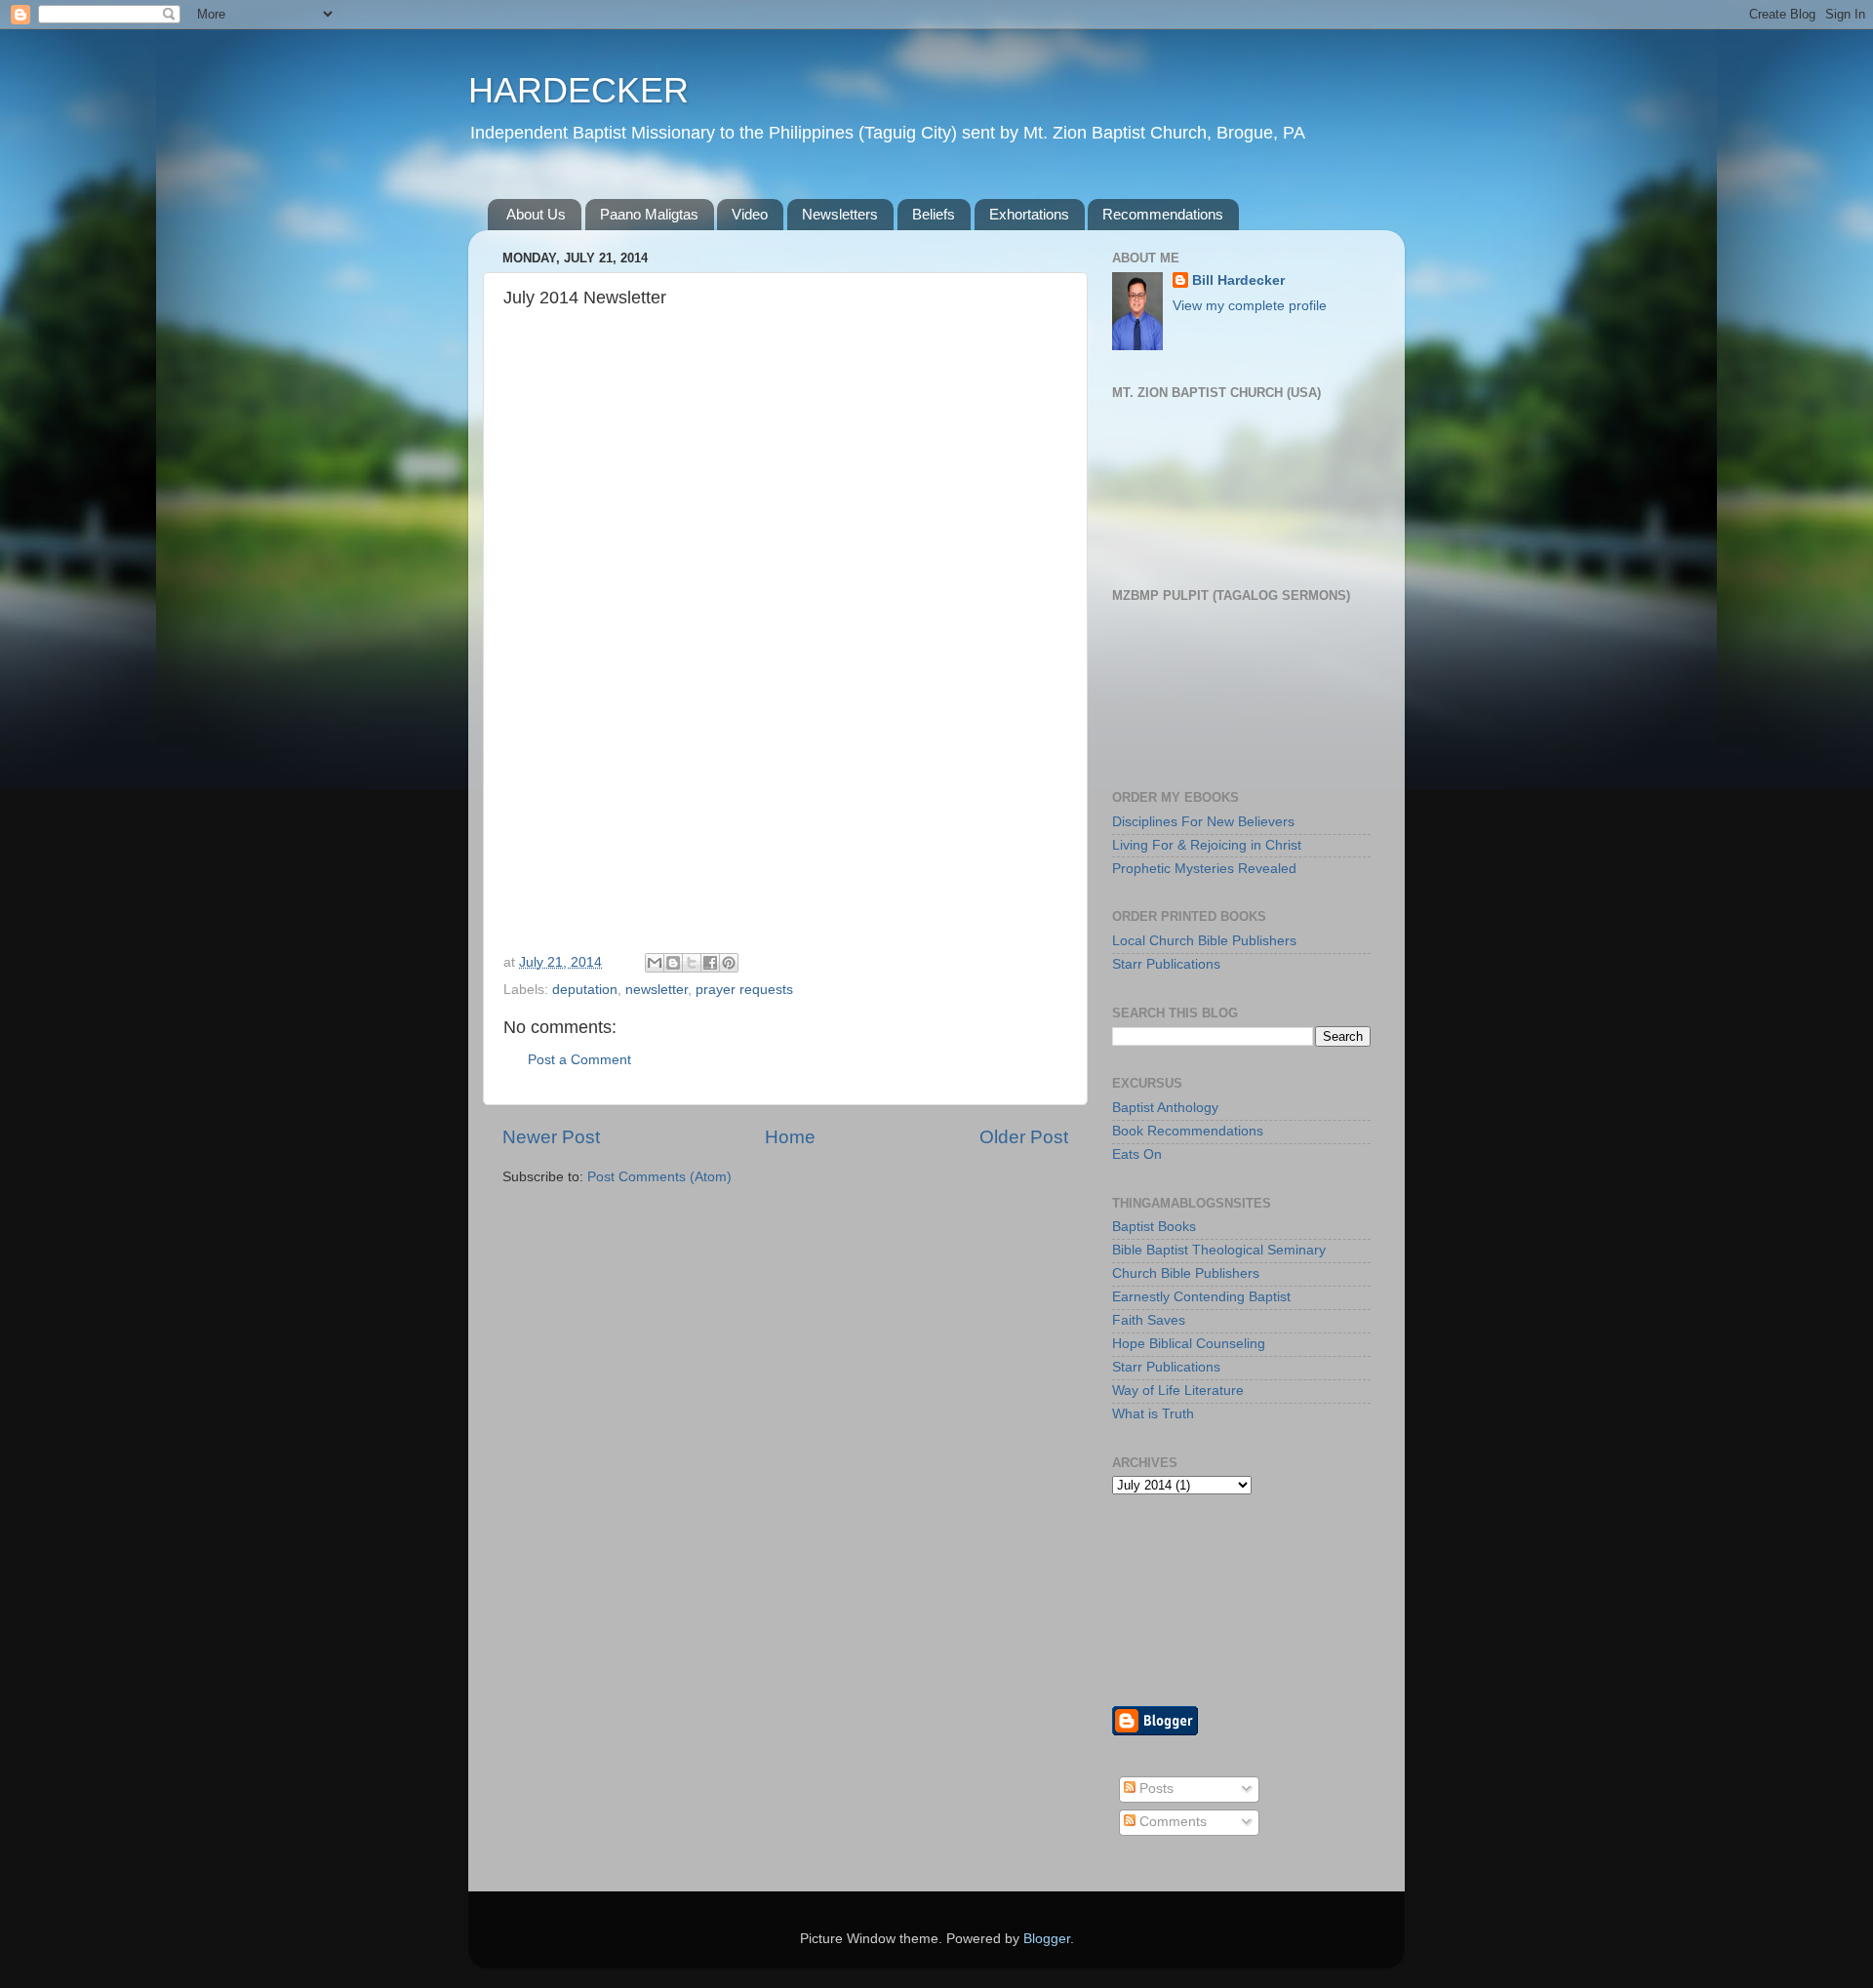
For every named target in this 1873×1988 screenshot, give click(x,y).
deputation (585, 990)
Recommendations (1163, 214)
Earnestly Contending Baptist (1201, 1297)
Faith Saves (1149, 1320)
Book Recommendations (1188, 1131)
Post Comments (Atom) (659, 1177)
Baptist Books (1154, 1227)
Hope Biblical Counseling (1189, 1344)
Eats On (1137, 1154)
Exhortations (1029, 214)
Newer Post (551, 1137)
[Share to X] (692, 963)
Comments (1171, 1822)
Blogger (1047, 1939)
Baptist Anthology (1165, 1108)
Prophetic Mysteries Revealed (1204, 869)
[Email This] (655, 963)
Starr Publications (1166, 964)
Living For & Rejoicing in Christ (1207, 845)
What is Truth (1153, 1414)
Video (750, 214)
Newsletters (840, 214)
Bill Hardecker (1238, 280)
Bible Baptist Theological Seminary (1219, 1250)
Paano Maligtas (649, 214)
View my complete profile (1250, 306)
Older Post (1024, 1137)
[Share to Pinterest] (729, 963)
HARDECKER (578, 90)
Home (790, 1137)
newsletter (657, 990)
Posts (1155, 1789)
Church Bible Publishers (1186, 1273)
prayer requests (744, 990)
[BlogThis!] (673, 963)
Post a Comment (579, 1060)
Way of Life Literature (1178, 1391)
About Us (536, 214)
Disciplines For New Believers (1203, 822)
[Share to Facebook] (710, 963)
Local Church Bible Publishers (1204, 941)
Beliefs (934, 214)
